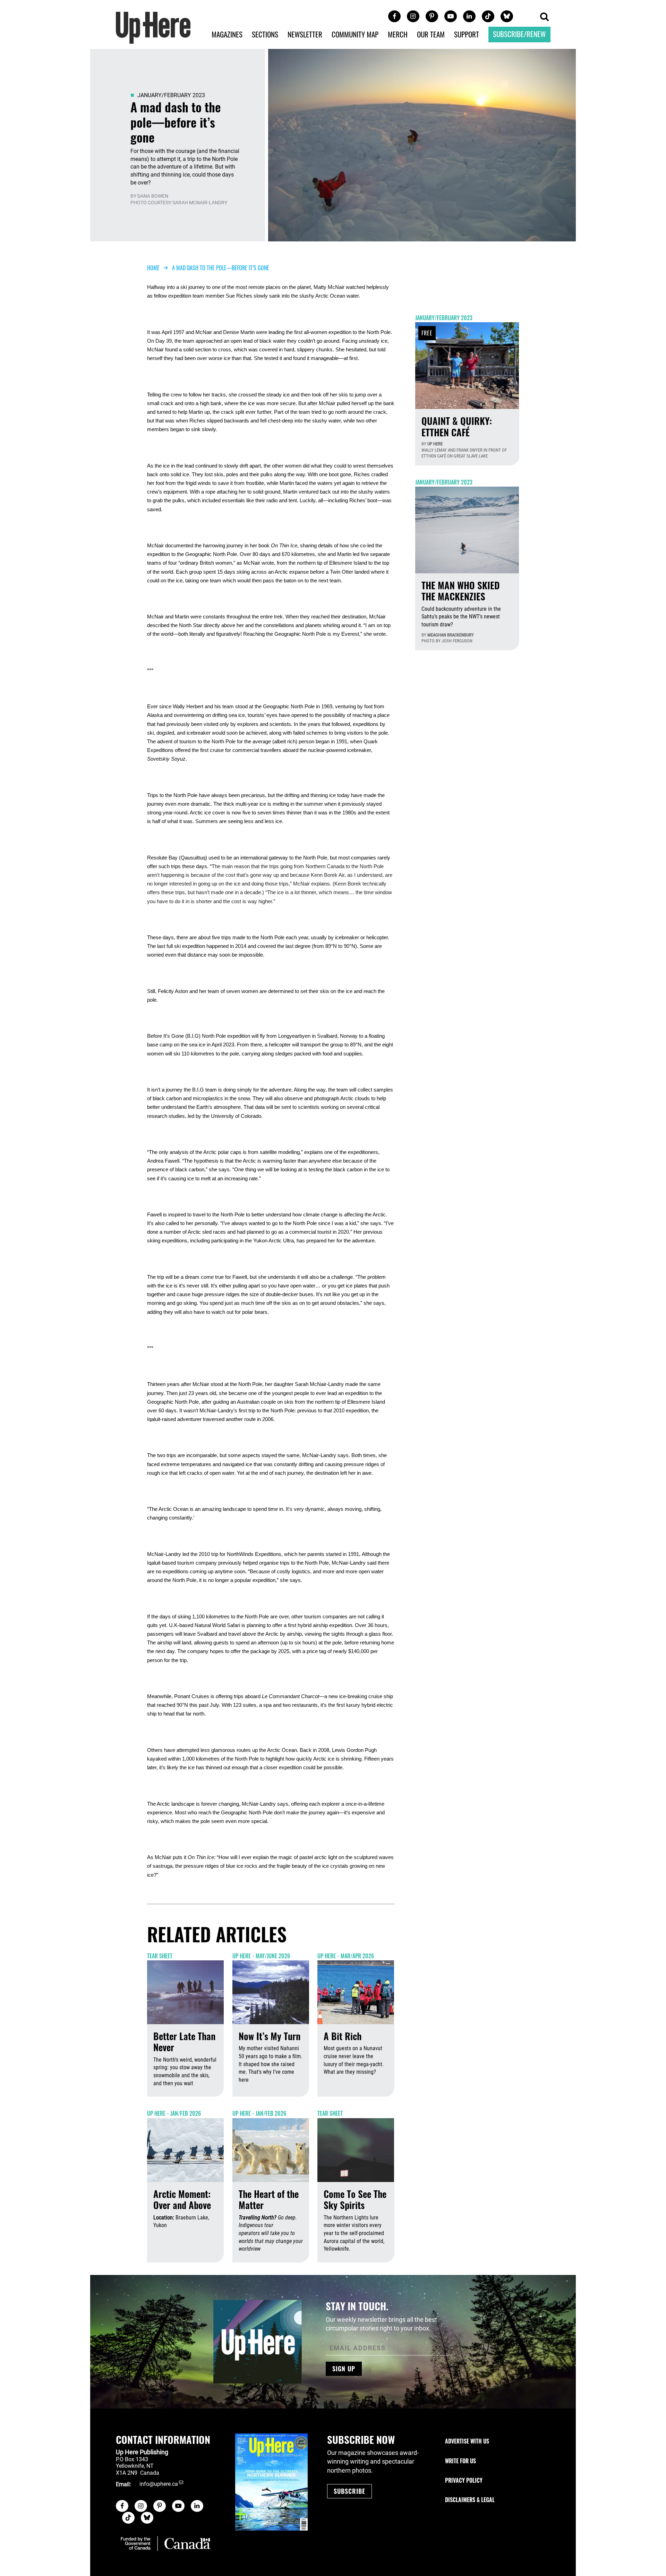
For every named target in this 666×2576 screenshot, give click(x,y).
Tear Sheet (160, 1956)
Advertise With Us (467, 2441)
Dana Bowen (153, 196)
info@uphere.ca (159, 2484)
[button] (544, 17)
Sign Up (344, 2369)
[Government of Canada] (166, 2543)
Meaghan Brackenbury (451, 635)
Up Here (435, 444)
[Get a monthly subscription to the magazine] (271, 2482)
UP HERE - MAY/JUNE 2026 (261, 1956)
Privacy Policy (464, 2480)
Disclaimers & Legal (470, 2500)
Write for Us (460, 2461)
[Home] (153, 27)
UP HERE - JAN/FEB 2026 (174, 2113)
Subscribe (349, 2491)
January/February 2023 (171, 95)
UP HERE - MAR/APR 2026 (346, 1956)
